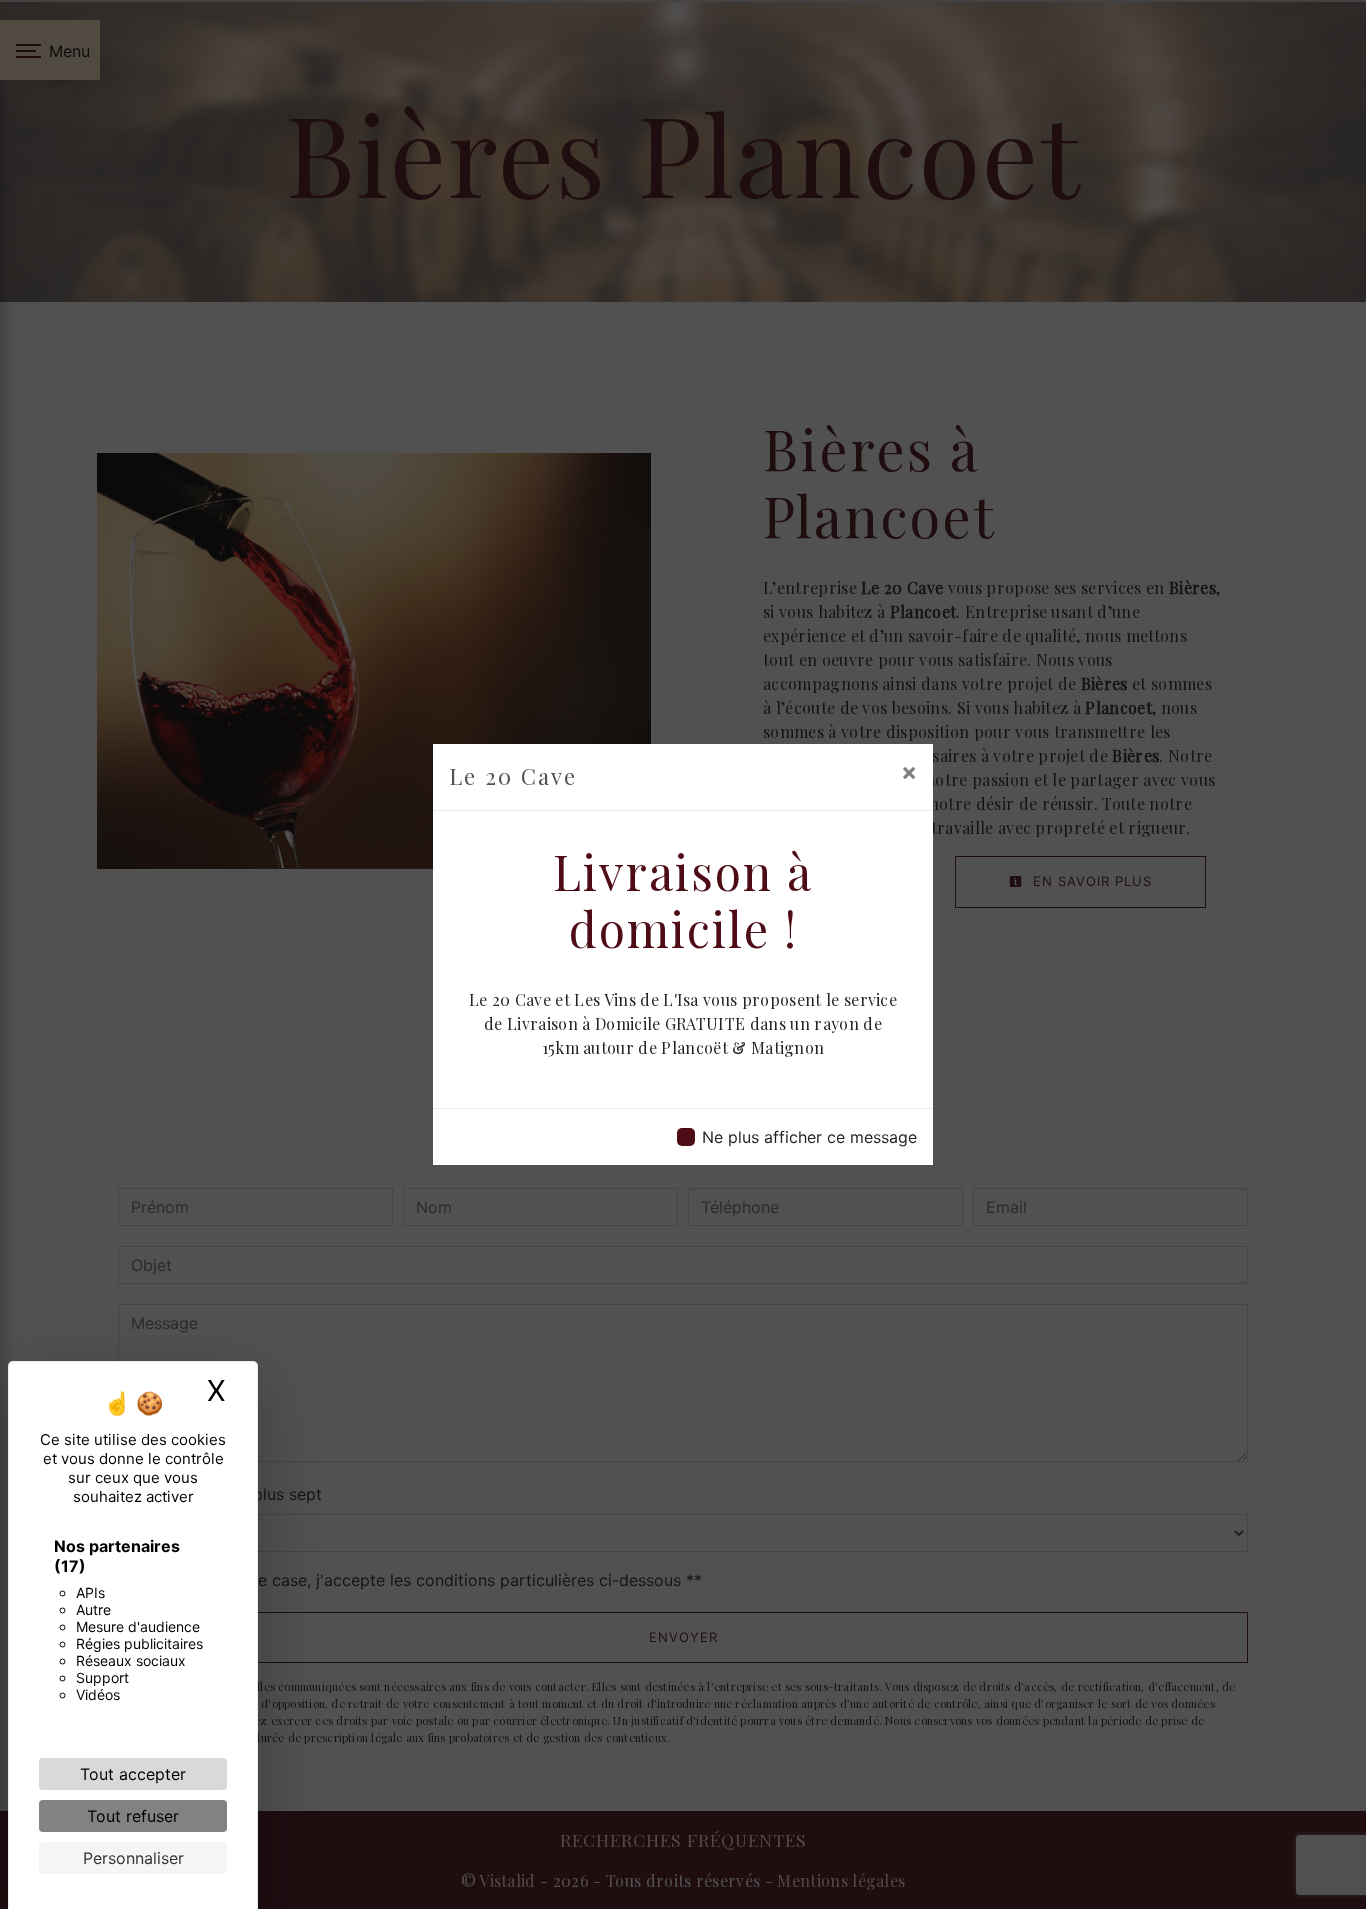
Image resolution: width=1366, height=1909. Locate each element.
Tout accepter (133, 1774)
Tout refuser (133, 1816)
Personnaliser (133, 1858)
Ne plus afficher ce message (809, 1137)
